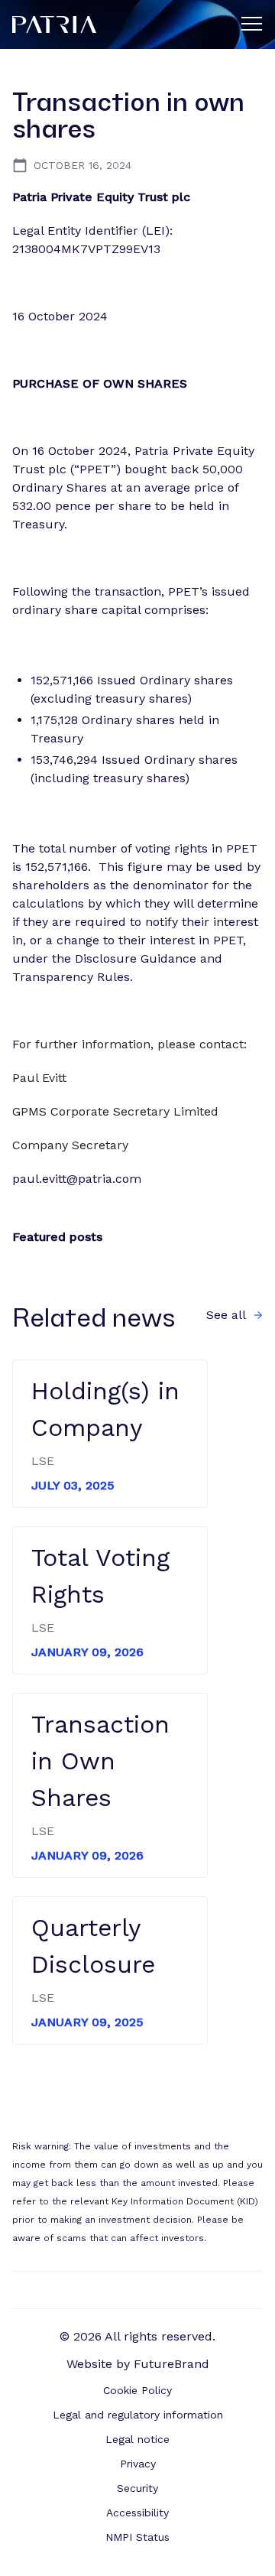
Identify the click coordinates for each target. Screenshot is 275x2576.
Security (137, 2488)
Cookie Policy (137, 2390)
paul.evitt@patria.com (77, 1179)
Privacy (138, 2464)
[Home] (118, 24)
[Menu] (252, 23)
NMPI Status (137, 2537)
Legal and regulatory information (138, 2415)
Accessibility (137, 2513)
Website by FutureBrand (138, 2364)
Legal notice (137, 2439)
